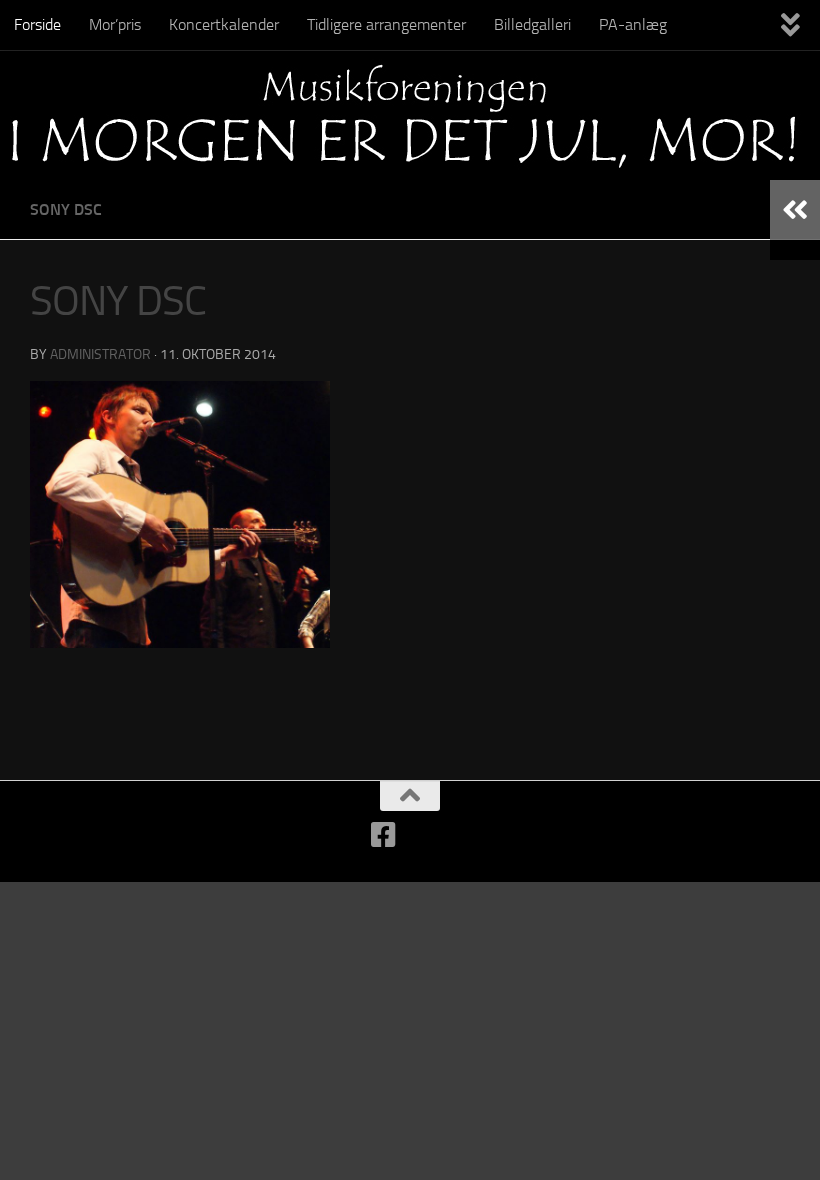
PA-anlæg (633, 24)
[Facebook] (384, 835)
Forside (37, 24)
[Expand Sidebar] (795, 210)
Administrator (100, 354)
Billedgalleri (532, 24)
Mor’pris (115, 24)
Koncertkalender (224, 24)
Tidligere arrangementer (386, 24)
